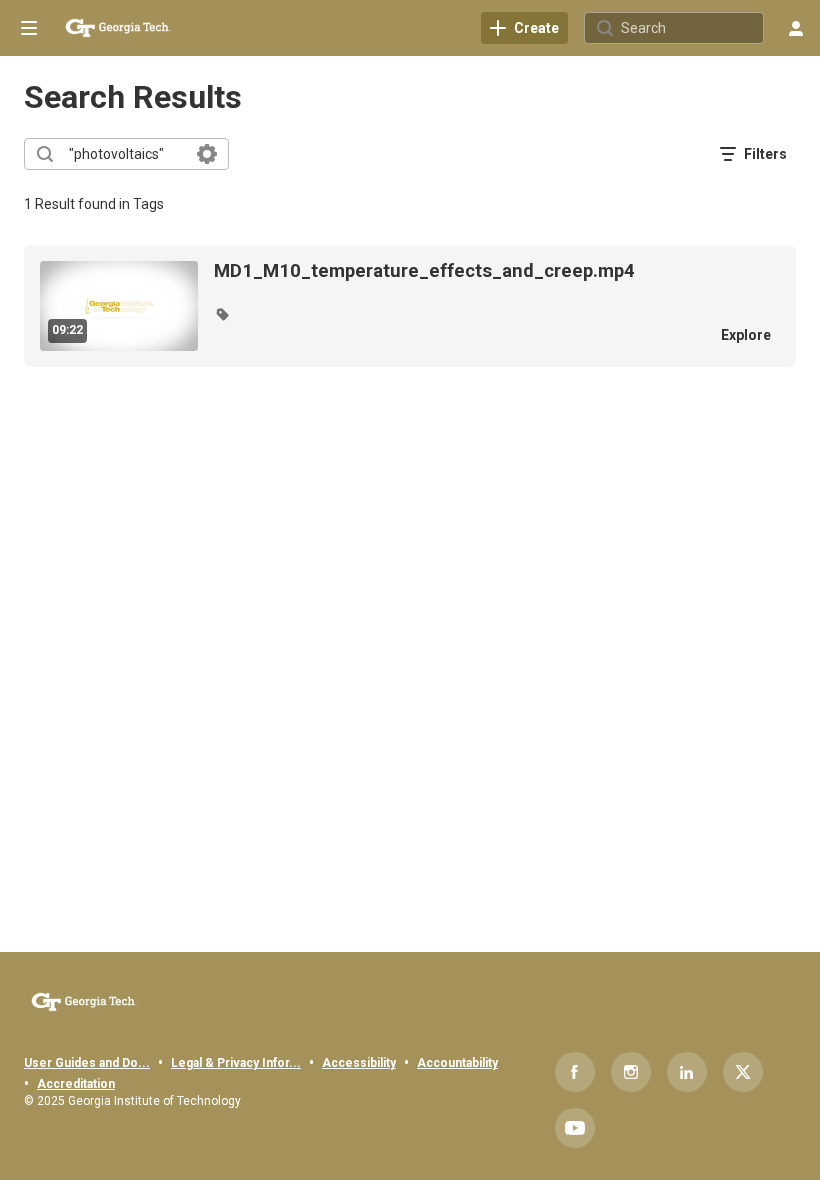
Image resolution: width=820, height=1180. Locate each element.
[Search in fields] (207, 154)
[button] (222, 314)
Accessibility (359, 1063)
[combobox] (125, 154)
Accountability (457, 1063)
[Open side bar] (29, 28)
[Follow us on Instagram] (631, 1072)
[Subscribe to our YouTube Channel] (575, 1128)
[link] (524, 28)
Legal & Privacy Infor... (236, 1063)
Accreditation (76, 1084)
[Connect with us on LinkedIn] (687, 1072)
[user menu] (796, 28)
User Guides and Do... (87, 1063)
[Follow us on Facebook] (575, 1072)
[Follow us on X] (743, 1072)
